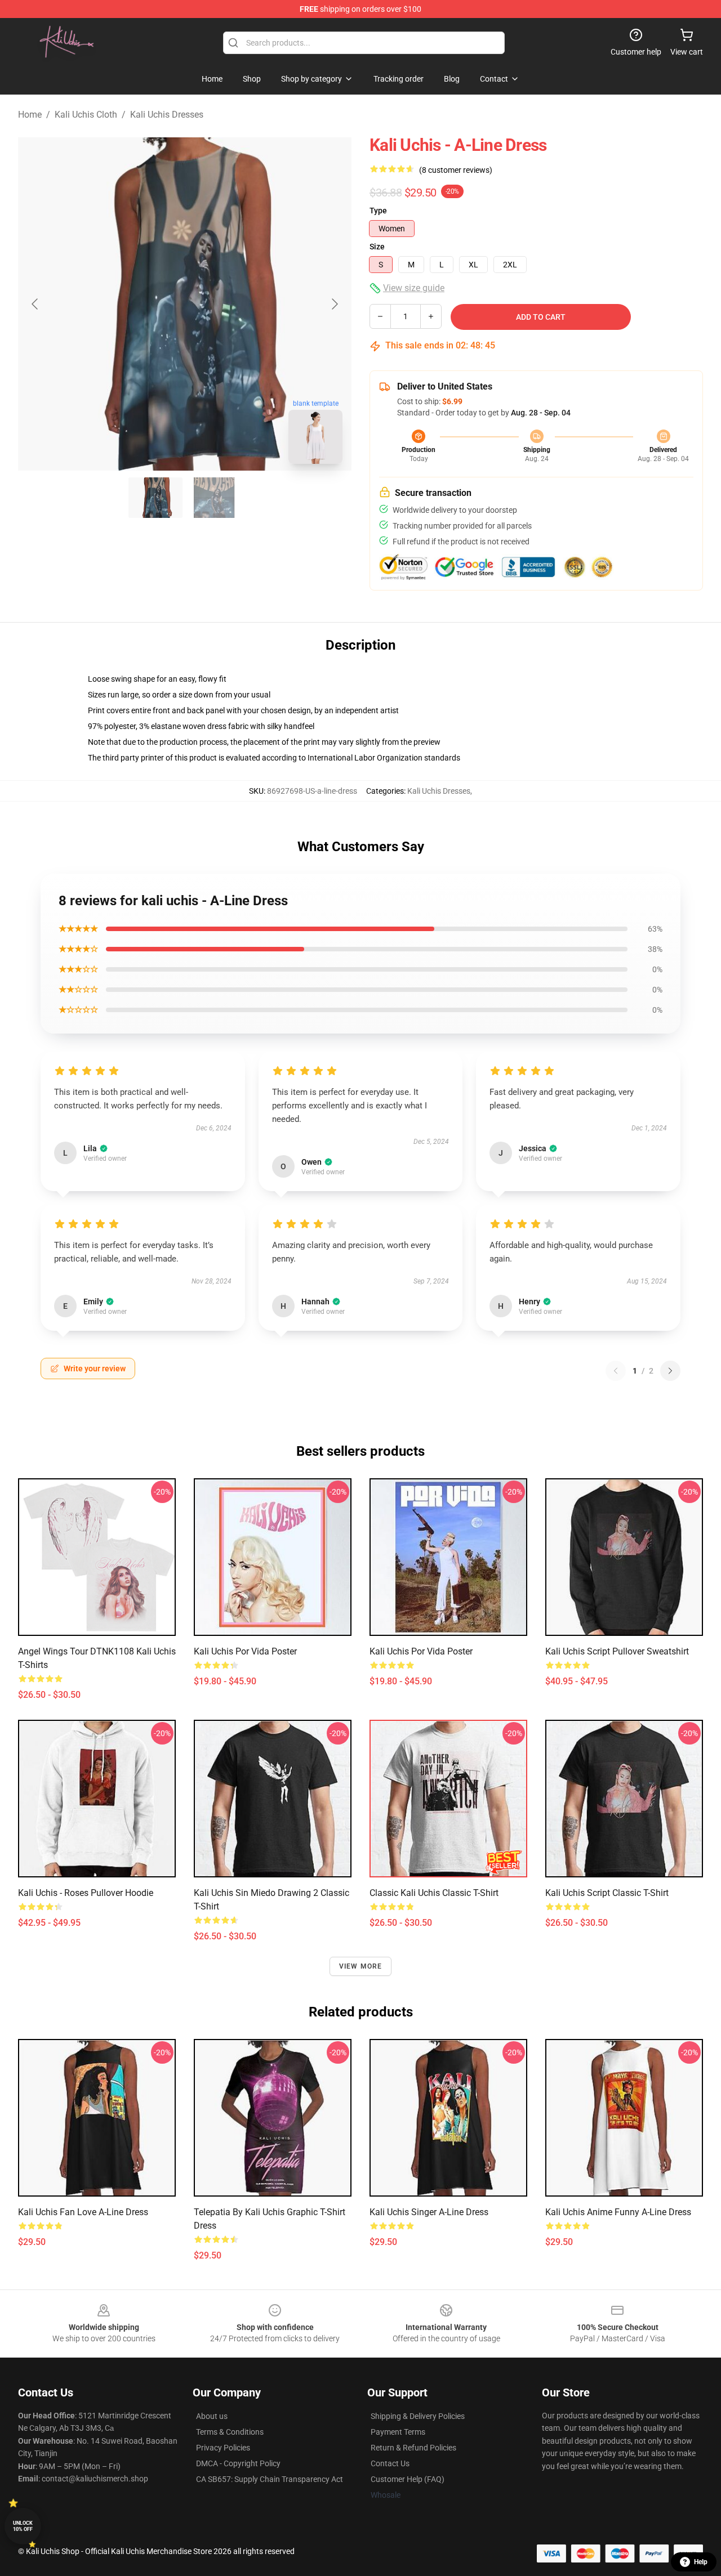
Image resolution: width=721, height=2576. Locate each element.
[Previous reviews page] (616, 1371)
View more (361, 1966)
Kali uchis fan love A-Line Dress (83, 2212)
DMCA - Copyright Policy (238, 2463)
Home (30, 115)
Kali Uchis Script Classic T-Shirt (607, 1893)
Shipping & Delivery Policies (418, 2416)
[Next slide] (334, 304)
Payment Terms (398, 2432)
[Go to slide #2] (214, 498)
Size (377, 247)
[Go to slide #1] (155, 498)
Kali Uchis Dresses (167, 115)
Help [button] (701, 2562)
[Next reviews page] (670, 1371)
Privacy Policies (223, 2448)
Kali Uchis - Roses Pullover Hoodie (86, 1893)
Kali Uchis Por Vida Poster (245, 1651)
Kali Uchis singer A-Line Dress (429, 2212)
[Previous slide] (35, 304)
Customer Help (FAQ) (408, 2479)
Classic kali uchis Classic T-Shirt (434, 1893)
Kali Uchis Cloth (86, 115)
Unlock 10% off (23, 2526)
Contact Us (390, 2463)
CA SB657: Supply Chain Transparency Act (270, 2479)
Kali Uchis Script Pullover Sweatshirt (617, 1651)
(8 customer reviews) (456, 170)
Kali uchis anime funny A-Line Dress (618, 2212)
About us (212, 2416)
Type (378, 211)
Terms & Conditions (230, 2432)
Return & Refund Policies (413, 2448)
